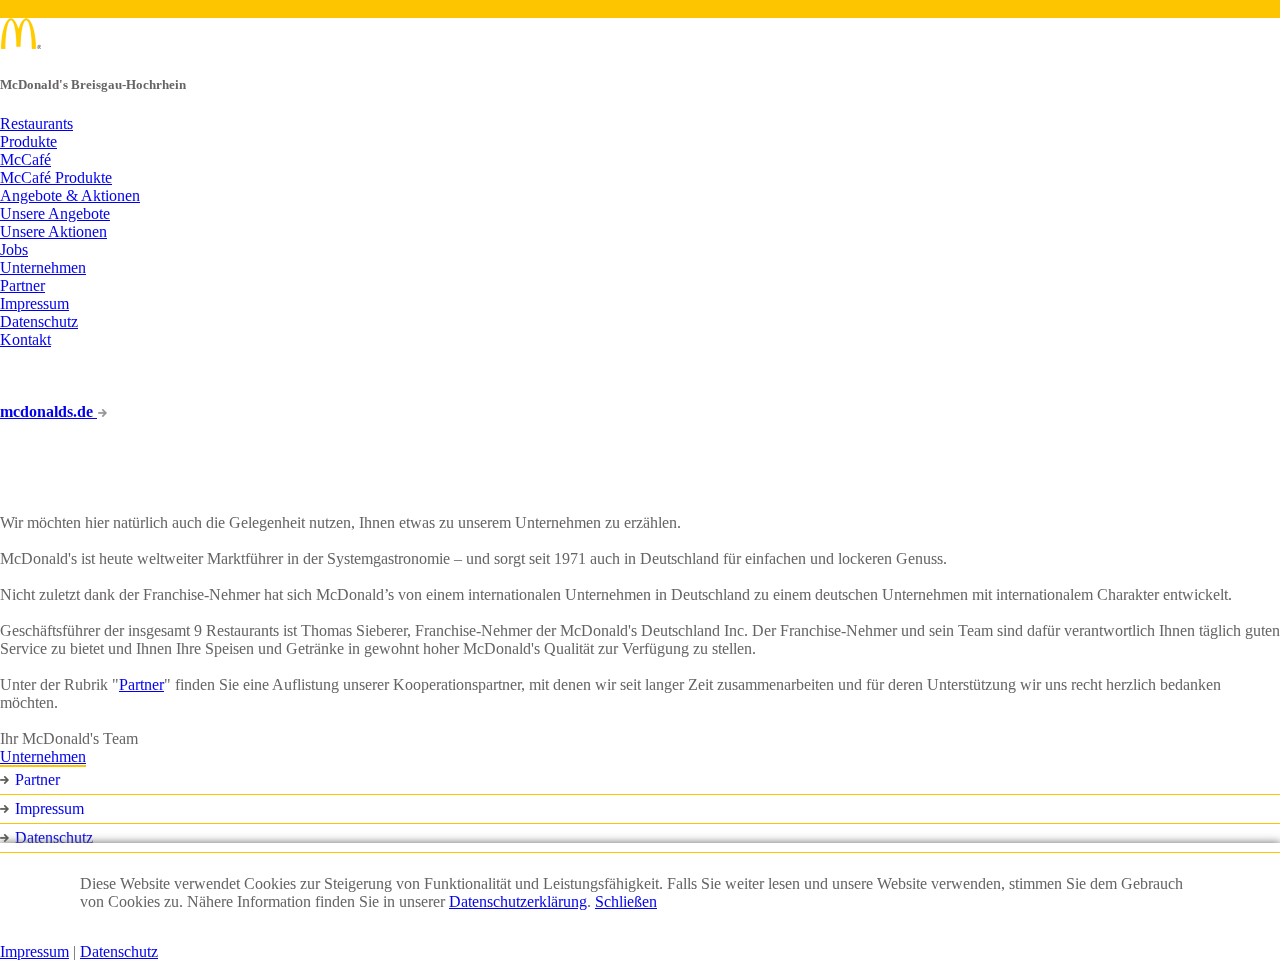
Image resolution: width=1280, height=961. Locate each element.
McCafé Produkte (56, 177)
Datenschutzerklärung (518, 901)
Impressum (34, 303)
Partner (22, 285)
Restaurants (36, 123)
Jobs (14, 249)
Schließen (626, 901)
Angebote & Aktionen (70, 195)
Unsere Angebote (55, 213)
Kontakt (25, 339)
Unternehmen (43, 267)
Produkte (28, 141)
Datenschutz (39, 321)
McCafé (25, 159)
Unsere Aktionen (53, 231)
